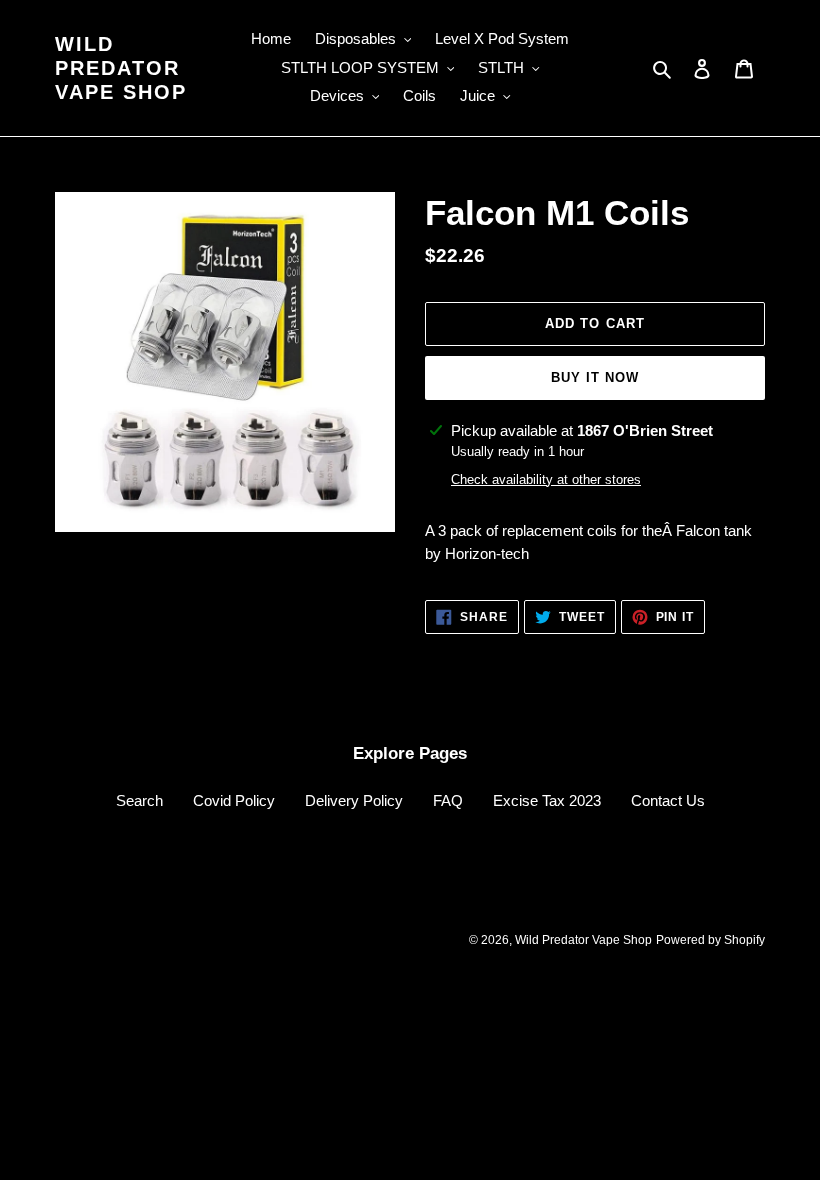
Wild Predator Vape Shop (121, 68)
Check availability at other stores (546, 479)
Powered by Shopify (710, 940)
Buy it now (595, 377)
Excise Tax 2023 (547, 800)
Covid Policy (234, 800)
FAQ (448, 800)
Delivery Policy (354, 800)
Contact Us (668, 800)
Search (139, 800)
